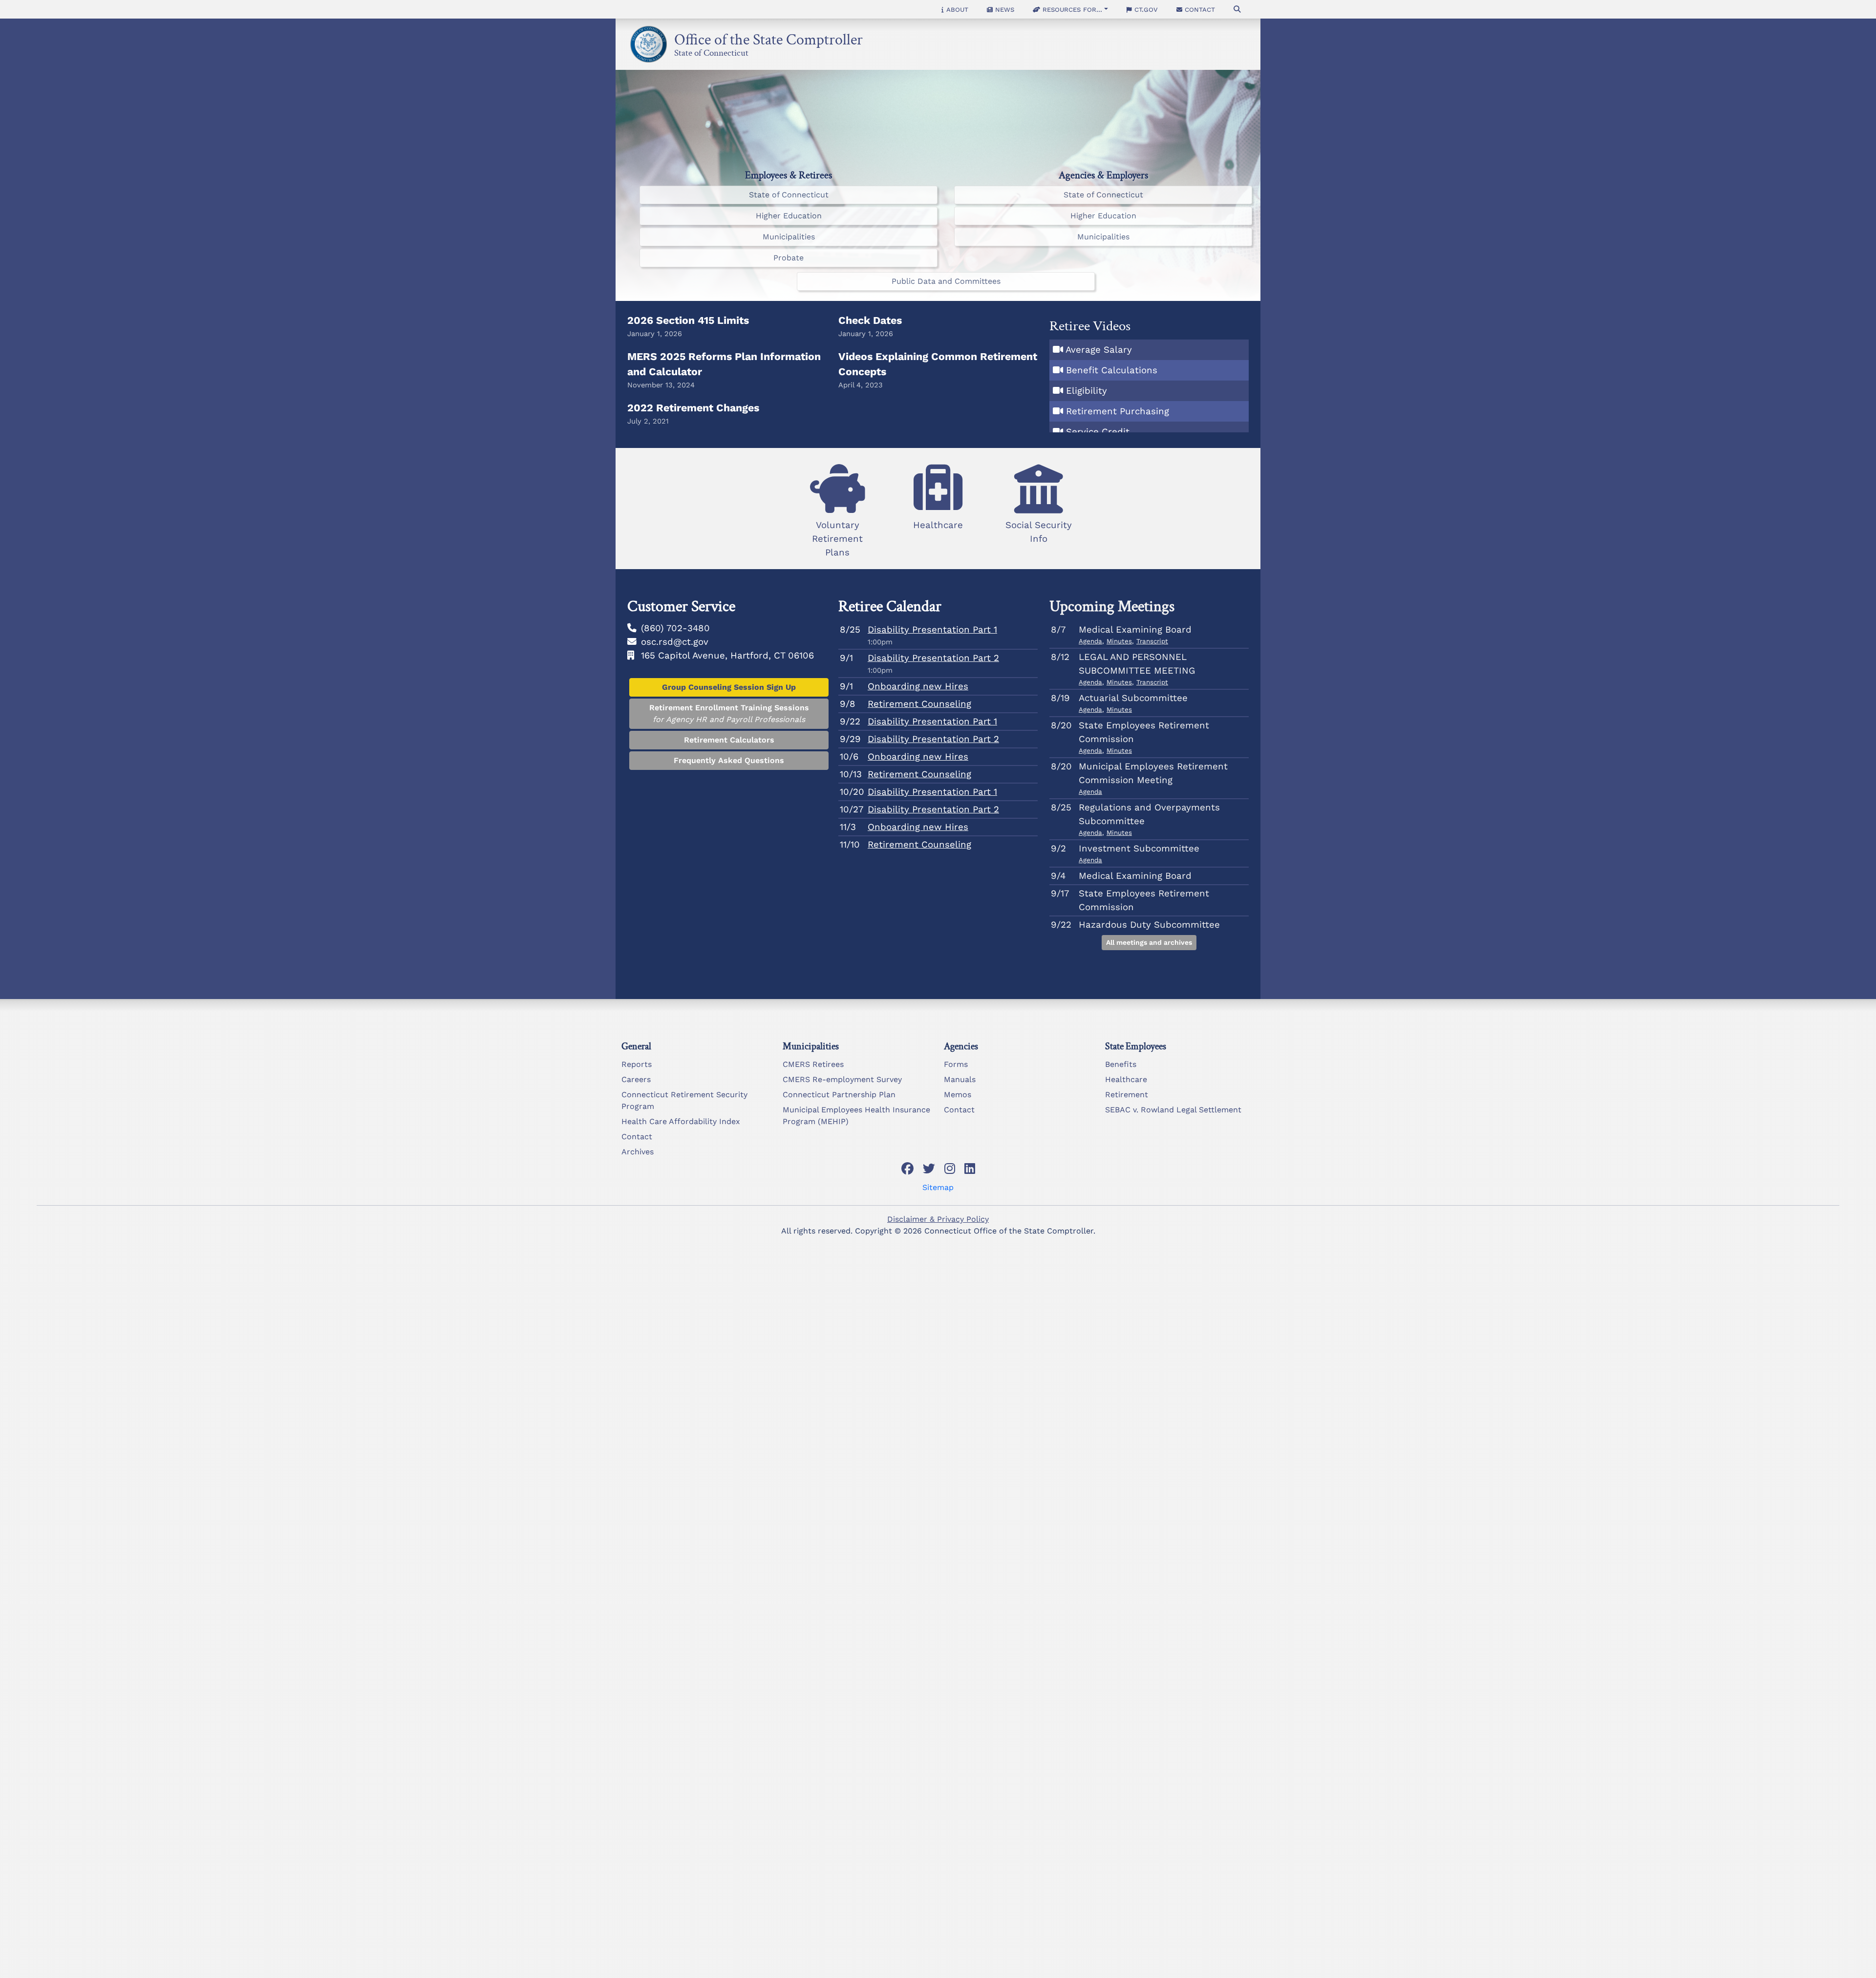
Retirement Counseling (919, 704)
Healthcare (1126, 1079)
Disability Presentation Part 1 (932, 630)
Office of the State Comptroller (768, 37)
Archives (638, 1152)
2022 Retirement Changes (693, 408)
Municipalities (789, 237)
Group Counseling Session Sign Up (729, 687)
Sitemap (938, 1187)
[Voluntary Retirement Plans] (837, 467)
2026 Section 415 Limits (688, 320)
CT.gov (1145, 9)
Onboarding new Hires (918, 686)
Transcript (1152, 641)
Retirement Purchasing (1118, 411)
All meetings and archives (1149, 942)
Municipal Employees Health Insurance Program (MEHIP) (856, 1116)
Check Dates (870, 320)
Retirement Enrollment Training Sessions (729, 713)
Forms (956, 1064)
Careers (636, 1079)
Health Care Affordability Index (681, 1121)
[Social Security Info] (1039, 467)
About (956, 9)
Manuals (960, 1079)
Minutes (1119, 641)
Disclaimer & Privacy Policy (938, 1219)
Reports (637, 1064)
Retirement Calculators (729, 740)
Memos (958, 1095)
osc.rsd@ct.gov (675, 642)
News (1003, 9)
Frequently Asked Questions (729, 760)
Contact (1199, 9)
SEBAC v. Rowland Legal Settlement (1173, 1110)
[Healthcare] (938, 467)
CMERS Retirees (813, 1064)
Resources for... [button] (1071, 9)
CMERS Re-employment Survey (842, 1079)
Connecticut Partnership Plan (839, 1095)
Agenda (1090, 641)
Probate (789, 258)
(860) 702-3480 (675, 628)
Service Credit (1098, 432)
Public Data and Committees (946, 281)
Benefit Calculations (1112, 370)
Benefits (1121, 1064)
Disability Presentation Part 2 (933, 658)
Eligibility (1087, 391)
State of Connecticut (711, 51)
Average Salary (1099, 350)
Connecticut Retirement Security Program (684, 1100)
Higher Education (789, 216)
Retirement (1127, 1095)
